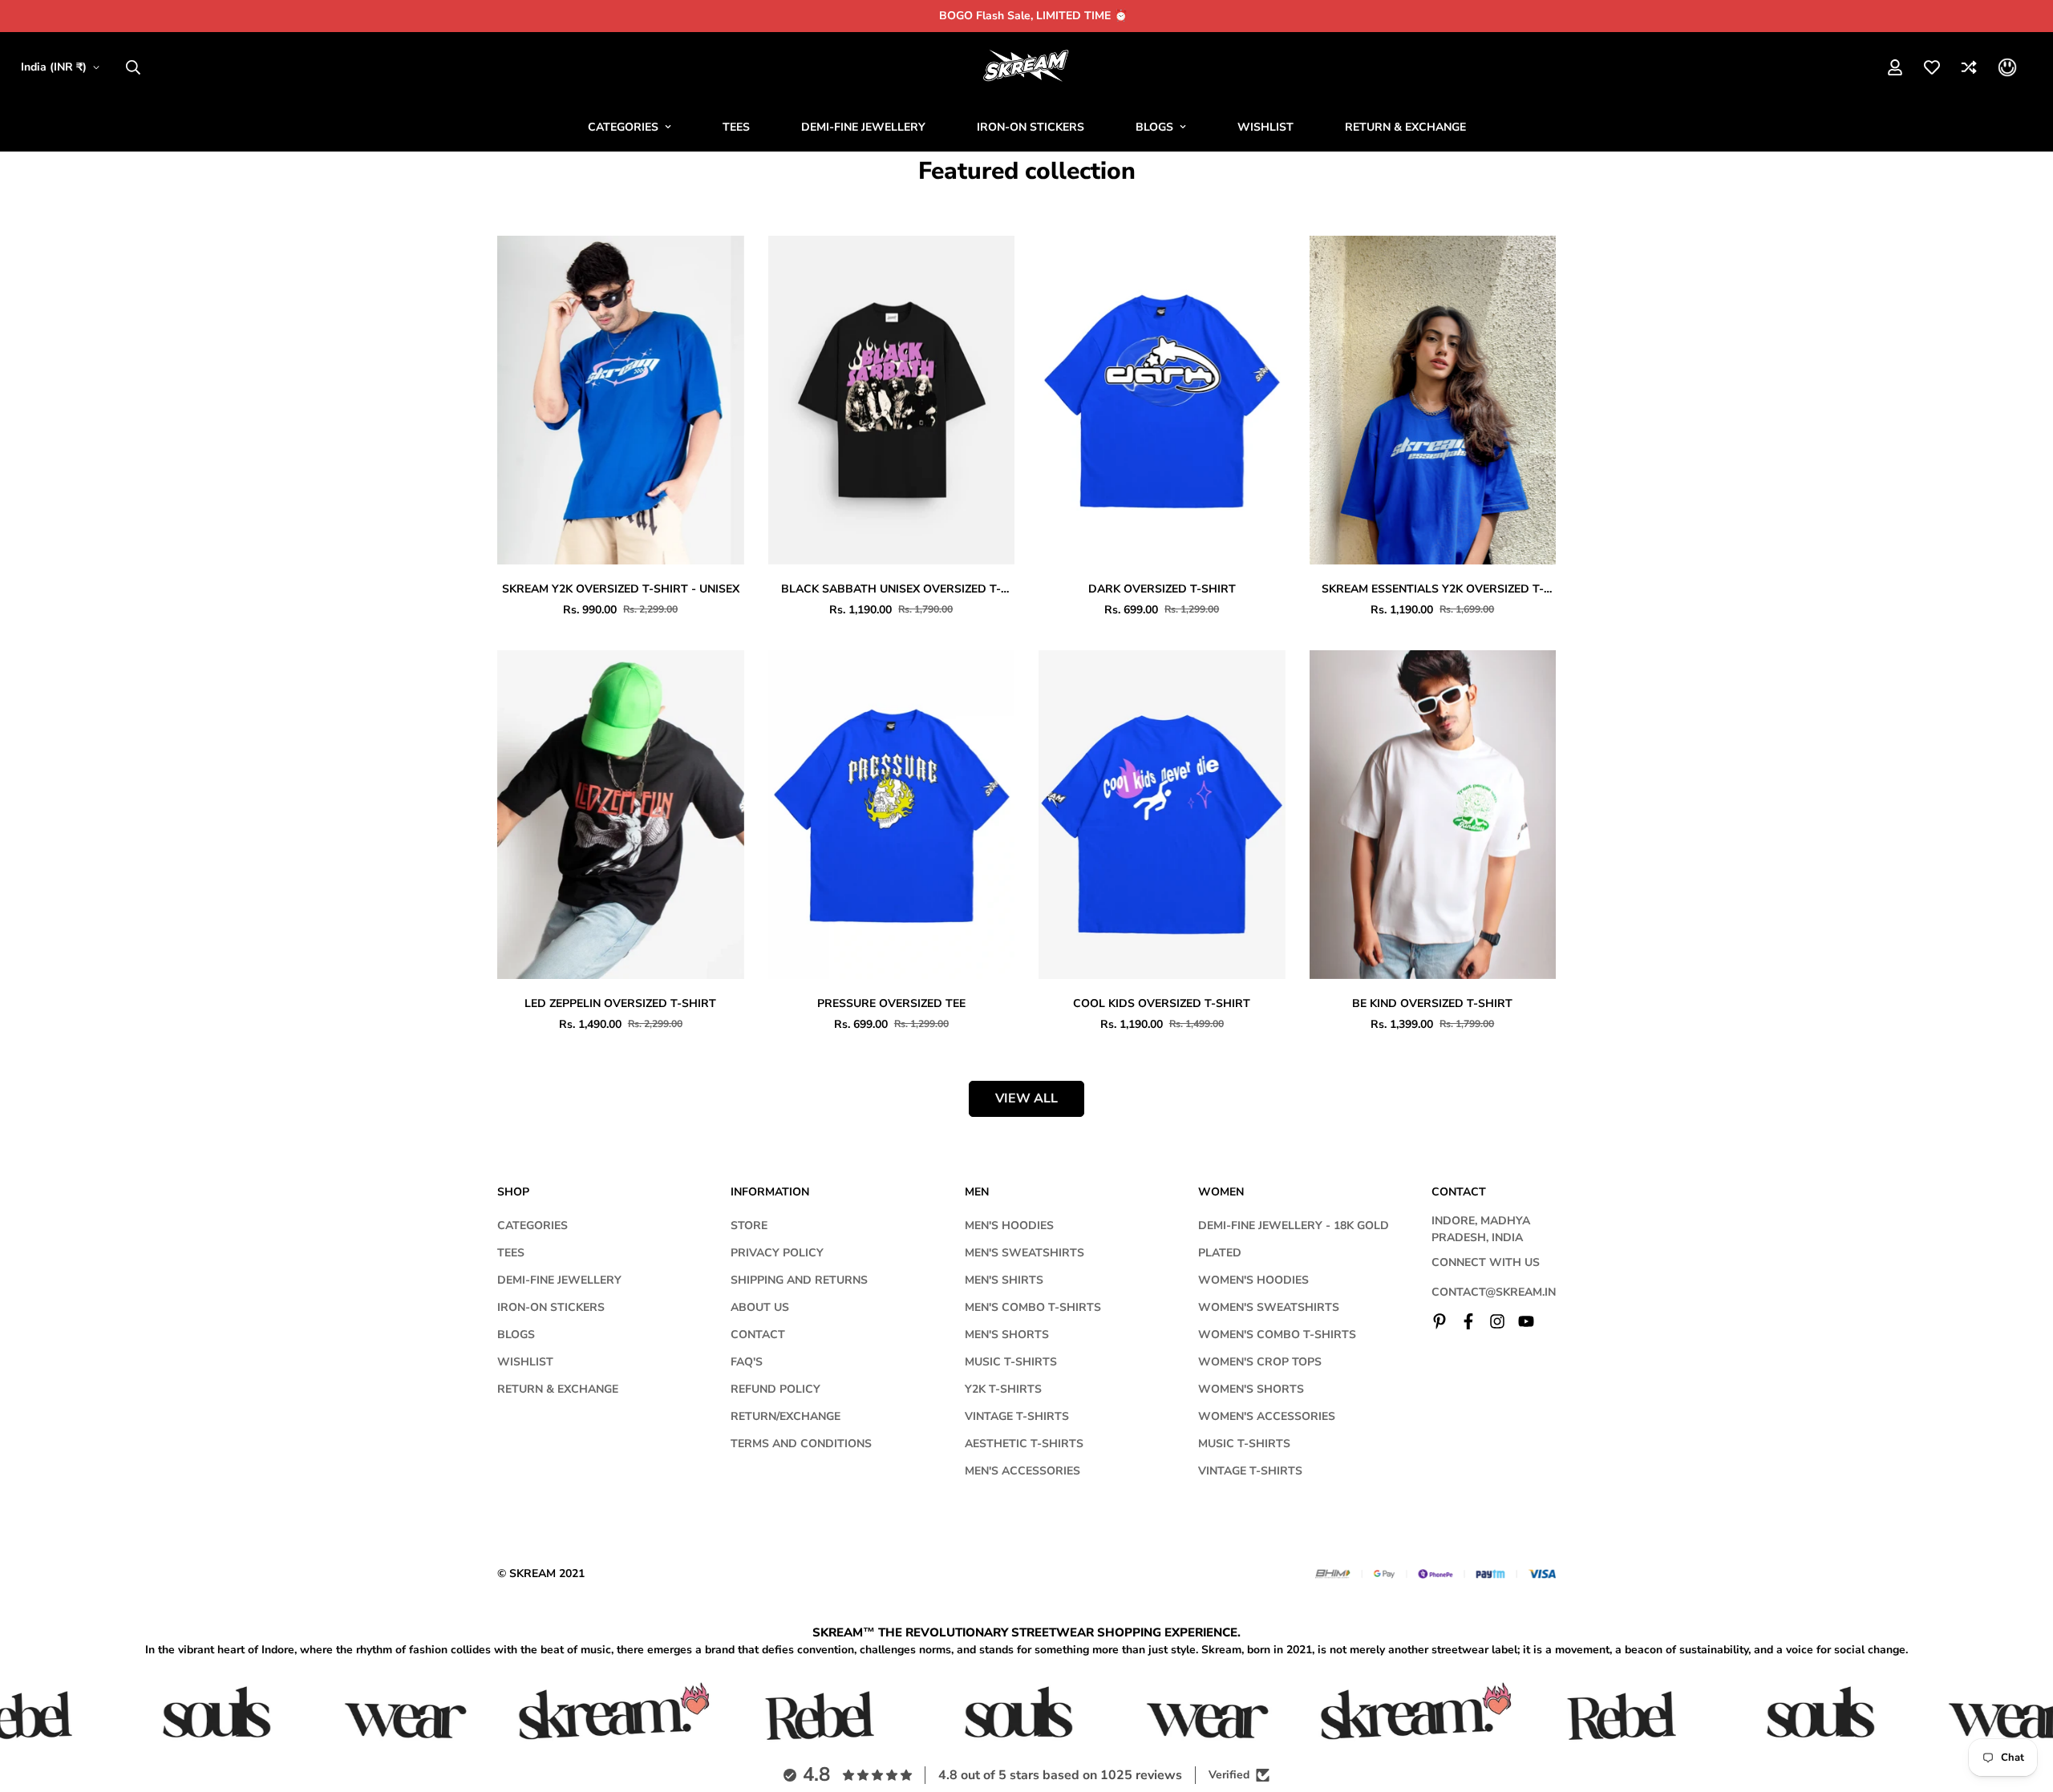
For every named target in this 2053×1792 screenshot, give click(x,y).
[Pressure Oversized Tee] (892, 815)
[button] (2007, 67)
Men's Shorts (1007, 1335)
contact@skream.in (1494, 1292)
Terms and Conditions (801, 1444)
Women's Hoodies (1253, 1280)
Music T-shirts (1011, 1362)
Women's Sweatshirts (1269, 1307)
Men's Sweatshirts (1024, 1253)
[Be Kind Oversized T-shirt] (1433, 815)
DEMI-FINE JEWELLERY (863, 127)
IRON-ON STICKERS (1031, 127)
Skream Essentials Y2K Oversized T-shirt (1433, 589)
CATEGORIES (623, 127)
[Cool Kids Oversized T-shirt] (1162, 815)
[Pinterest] (1440, 1321)
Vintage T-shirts (1017, 1416)
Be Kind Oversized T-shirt (1432, 1003)
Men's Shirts (1004, 1280)
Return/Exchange (786, 1416)
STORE (749, 1226)
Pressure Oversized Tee (891, 1003)
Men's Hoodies (1009, 1226)
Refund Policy (775, 1389)
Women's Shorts (1251, 1389)
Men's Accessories (1022, 1471)
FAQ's (747, 1362)
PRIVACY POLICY (777, 1253)
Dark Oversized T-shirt (1162, 589)
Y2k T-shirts (1003, 1389)
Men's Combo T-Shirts (1033, 1307)
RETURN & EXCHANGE (1405, 127)
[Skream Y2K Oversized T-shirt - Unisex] (621, 400)
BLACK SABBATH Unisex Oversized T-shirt (891, 589)
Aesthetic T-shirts (1024, 1444)
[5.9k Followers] (1497, 1321)
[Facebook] (1468, 1321)
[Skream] (1027, 67)
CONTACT (758, 1335)
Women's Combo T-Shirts (1277, 1335)
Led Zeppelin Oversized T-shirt (620, 1003)
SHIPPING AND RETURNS (799, 1280)
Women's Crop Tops (1260, 1362)
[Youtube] (1526, 1321)
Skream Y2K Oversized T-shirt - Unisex (621, 589)
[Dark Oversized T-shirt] (1162, 400)
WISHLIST (1265, 127)
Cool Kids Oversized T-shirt (1162, 1003)
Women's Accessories (1267, 1416)
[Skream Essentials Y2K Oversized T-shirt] (1433, 400)
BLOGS (1154, 127)
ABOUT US (760, 1307)
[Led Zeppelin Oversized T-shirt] (621, 815)
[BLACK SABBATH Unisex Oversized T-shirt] (892, 400)
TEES (736, 127)
